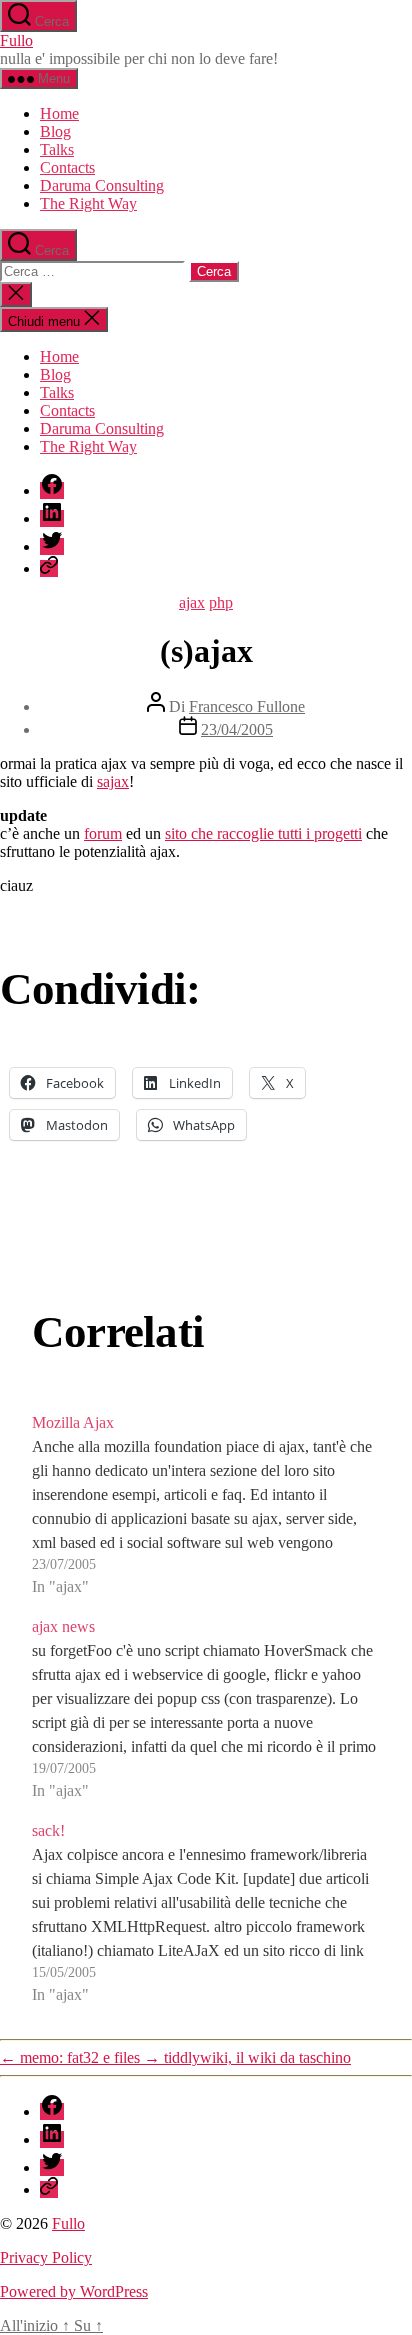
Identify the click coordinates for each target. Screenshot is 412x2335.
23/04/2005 (237, 729)
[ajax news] (206, 1709)
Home (59, 113)
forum (103, 833)
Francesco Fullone (247, 706)
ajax (192, 602)
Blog (55, 131)
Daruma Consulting (102, 185)
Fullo (16, 40)
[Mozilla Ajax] (206, 1505)
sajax (113, 781)
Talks (57, 149)
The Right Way (88, 203)
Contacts (67, 167)
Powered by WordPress (74, 2291)
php (221, 602)
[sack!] (206, 1913)
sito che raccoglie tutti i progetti (263, 833)
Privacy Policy (46, 2257)
